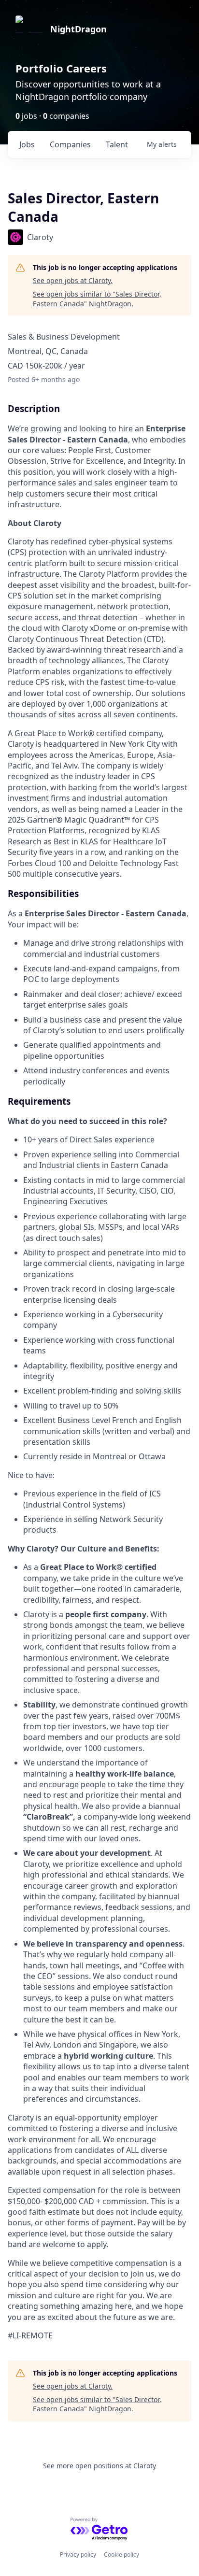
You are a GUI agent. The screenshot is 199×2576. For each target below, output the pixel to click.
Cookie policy (121, 2555)
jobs (27, 144)
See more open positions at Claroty (99, 2466)
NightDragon (78, 29)
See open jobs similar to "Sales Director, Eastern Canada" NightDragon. (97, 299)
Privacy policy (78, 2555)
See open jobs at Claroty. (73, 280)
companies (70, 144)
